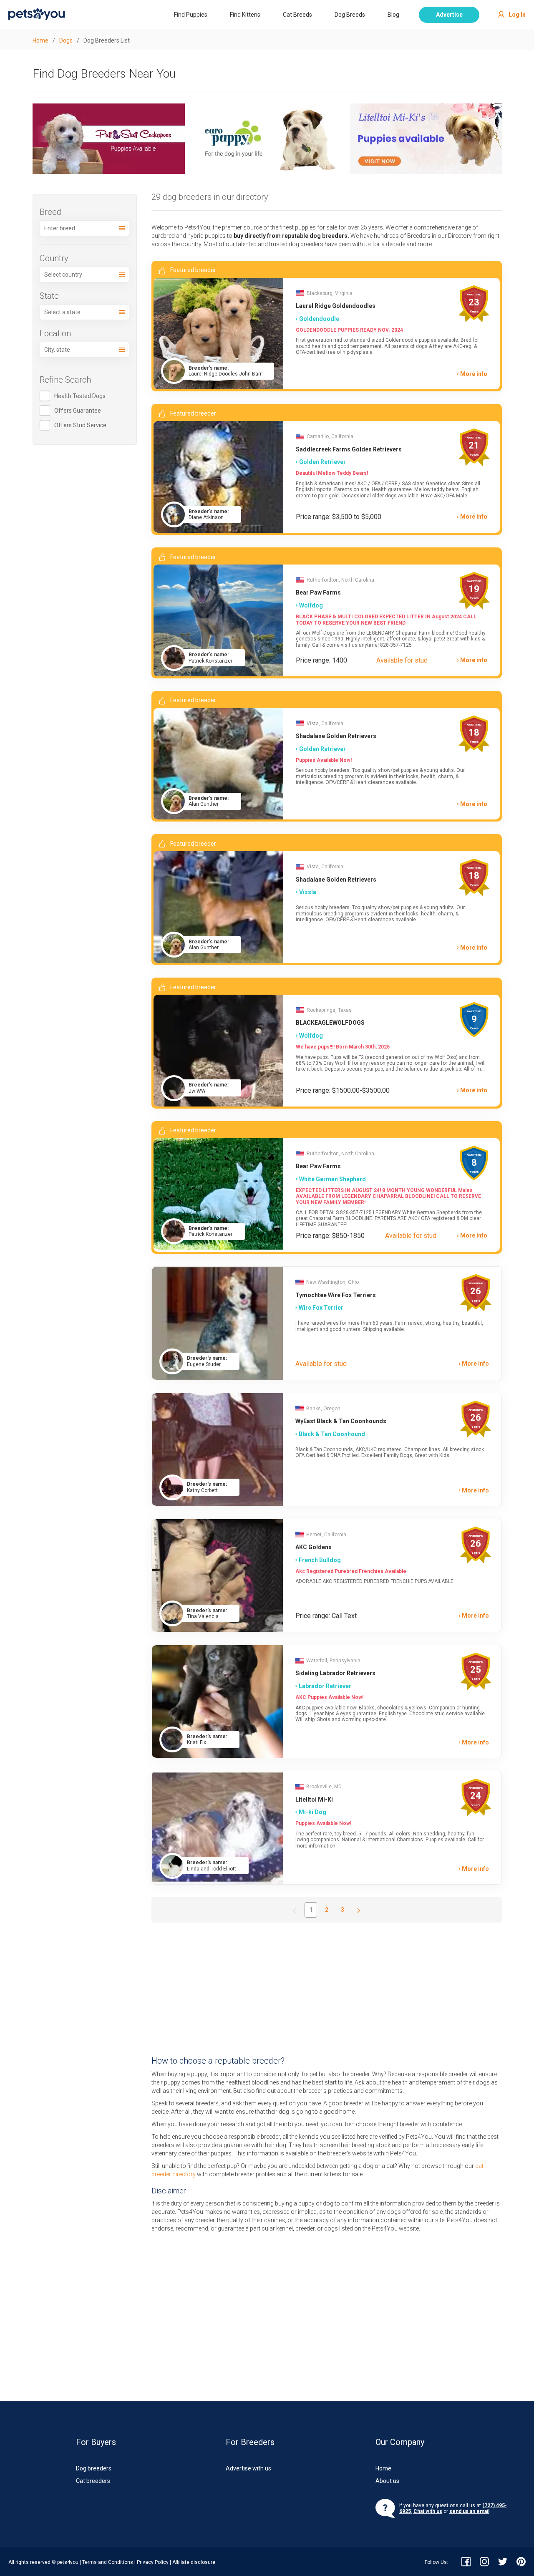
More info (474, 374)
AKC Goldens (314, 1547)
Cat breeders (93, 2481)
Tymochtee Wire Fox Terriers (336, 1295)
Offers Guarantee (78, 411)
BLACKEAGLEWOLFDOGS (330, 1023)
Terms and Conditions (108, 2562)
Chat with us (428, 2511)
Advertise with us (248, 2468)
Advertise (449, 15)
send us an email (469, 2511)
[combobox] (85, 228)
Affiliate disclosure (194, 2562)
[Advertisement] (327, 1989)
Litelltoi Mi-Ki (314, 1800)
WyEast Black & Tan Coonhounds (341, 1421)
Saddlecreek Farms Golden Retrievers (349, 449)
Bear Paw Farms (318, 592)
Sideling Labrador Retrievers (335, 1673)
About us (387, 2481)
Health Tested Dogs (80, 396)
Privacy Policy (153, 2562)
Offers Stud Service (80, 425)
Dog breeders (94, 2468)
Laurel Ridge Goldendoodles (336, 306)
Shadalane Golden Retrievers (336, 736)
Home (383, 2468)
